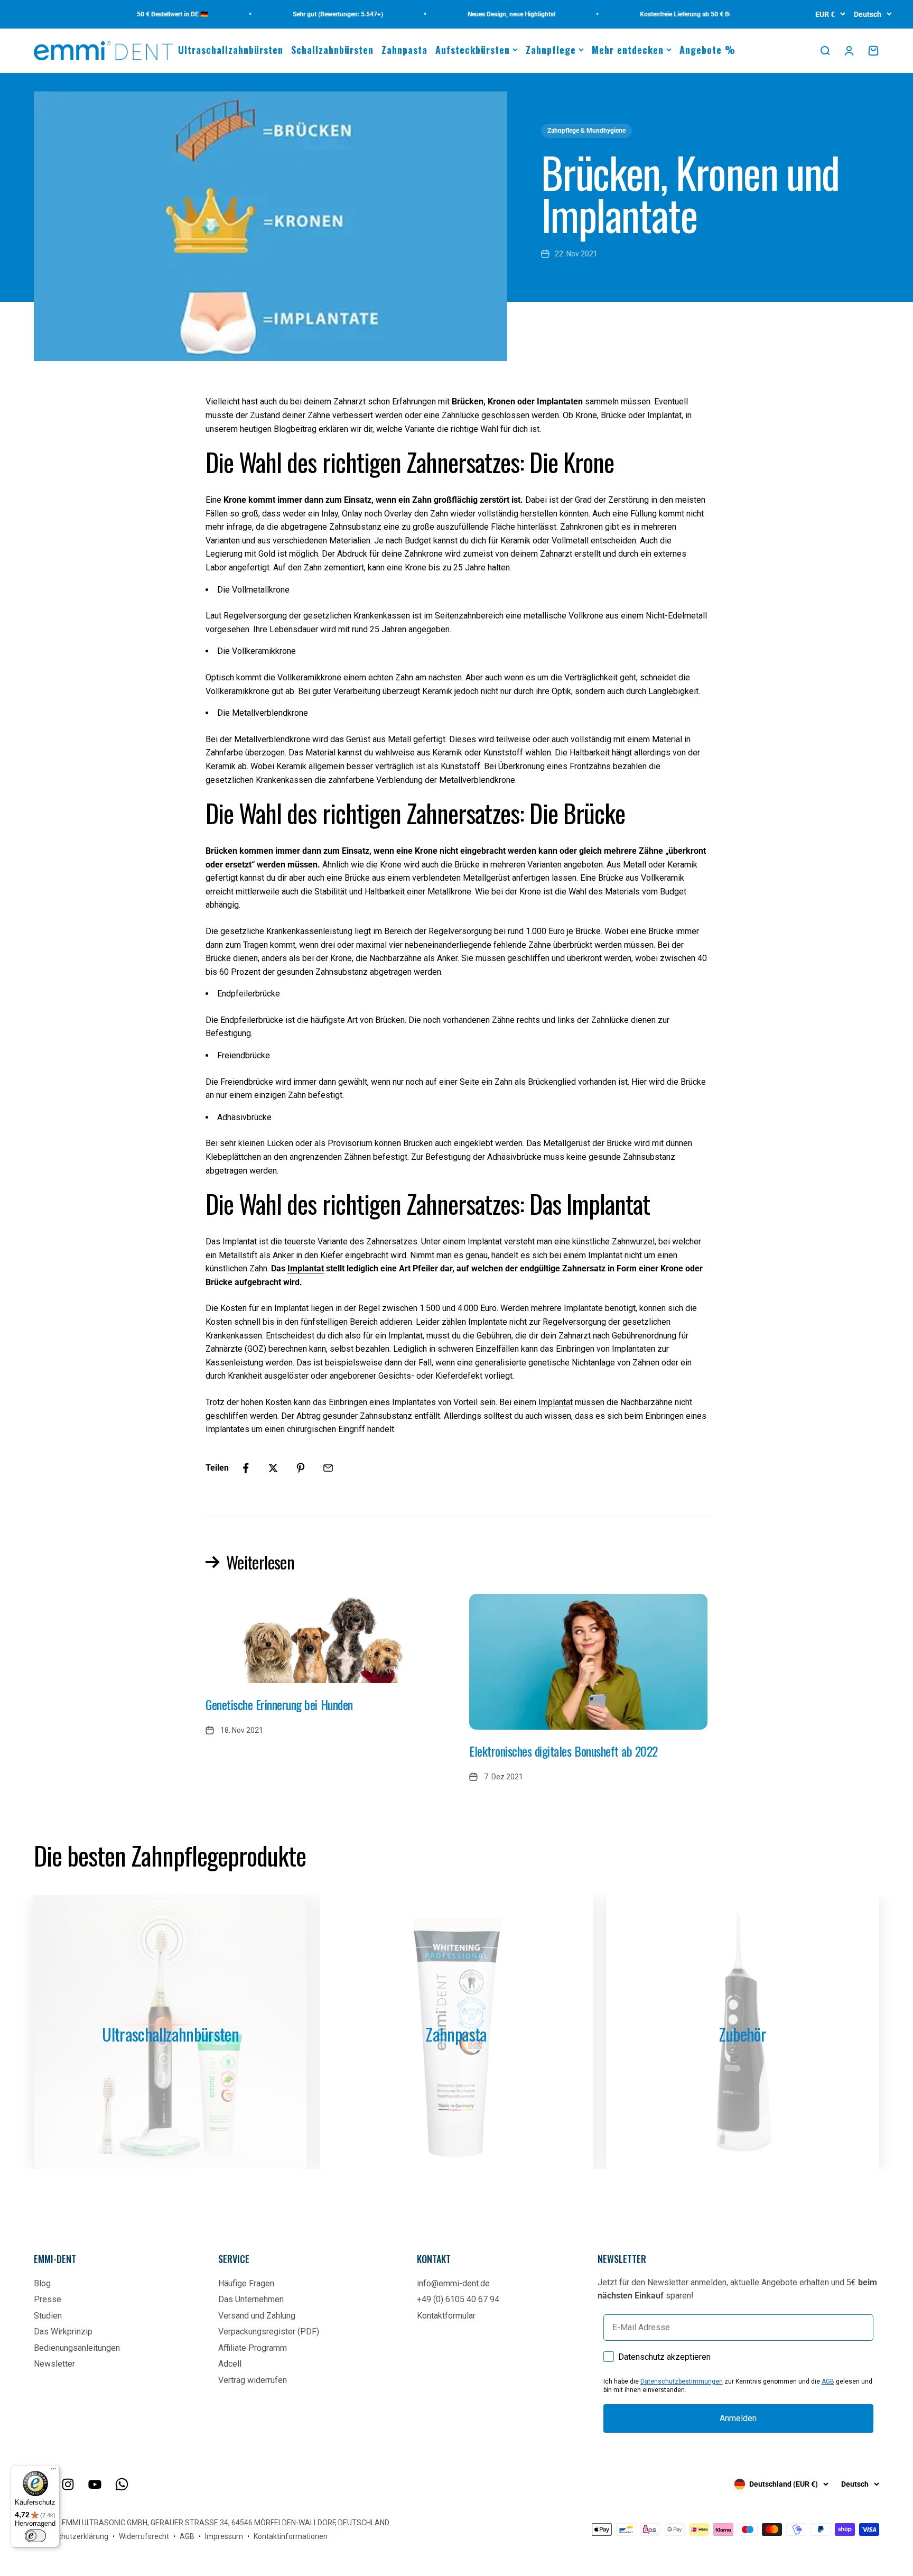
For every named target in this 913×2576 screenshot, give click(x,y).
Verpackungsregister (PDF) (269, 2332)
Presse (48, 2299)
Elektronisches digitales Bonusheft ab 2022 (563, 1751)
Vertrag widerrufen (253, 2380)
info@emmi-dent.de (453, 2283)
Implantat (306, 1268)
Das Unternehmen (251, 2299)
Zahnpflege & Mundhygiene (586, 131)
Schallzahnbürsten (332, 50)
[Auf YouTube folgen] (95, 2484)
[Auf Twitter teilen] (273, 1468)
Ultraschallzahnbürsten (231, 50)
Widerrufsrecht (144, 2536)
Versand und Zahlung (257, 2316)
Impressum (224, 2536)
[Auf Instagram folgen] (68, 2484)
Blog (42, 2283)
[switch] (35, 2536)
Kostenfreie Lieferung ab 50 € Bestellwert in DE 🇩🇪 (675, 14)
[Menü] (53, 2471)
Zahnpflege (551, 50)
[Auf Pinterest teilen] (301, 1468)
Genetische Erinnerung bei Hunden (279, 1704)
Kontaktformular (446, 2316)
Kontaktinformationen (291, 2536)
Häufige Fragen (246, 2283)
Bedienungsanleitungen (77, 2348)
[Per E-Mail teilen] (328, 1468)
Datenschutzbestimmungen (682, 2381)
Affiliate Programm (253, 2348)
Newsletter (54, 2364)
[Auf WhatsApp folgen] (122, 2484)
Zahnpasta (404, 50)
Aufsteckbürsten (473, 50)
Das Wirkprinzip (63, 2332)
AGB (828, 2381)
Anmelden (738, 2418)
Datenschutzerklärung (71, 2536)
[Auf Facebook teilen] (246, 1468)
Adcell (230, 2364)
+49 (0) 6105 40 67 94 (458, 2299)
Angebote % (707, 50)
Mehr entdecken (628, 50)
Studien (48, 2316)
